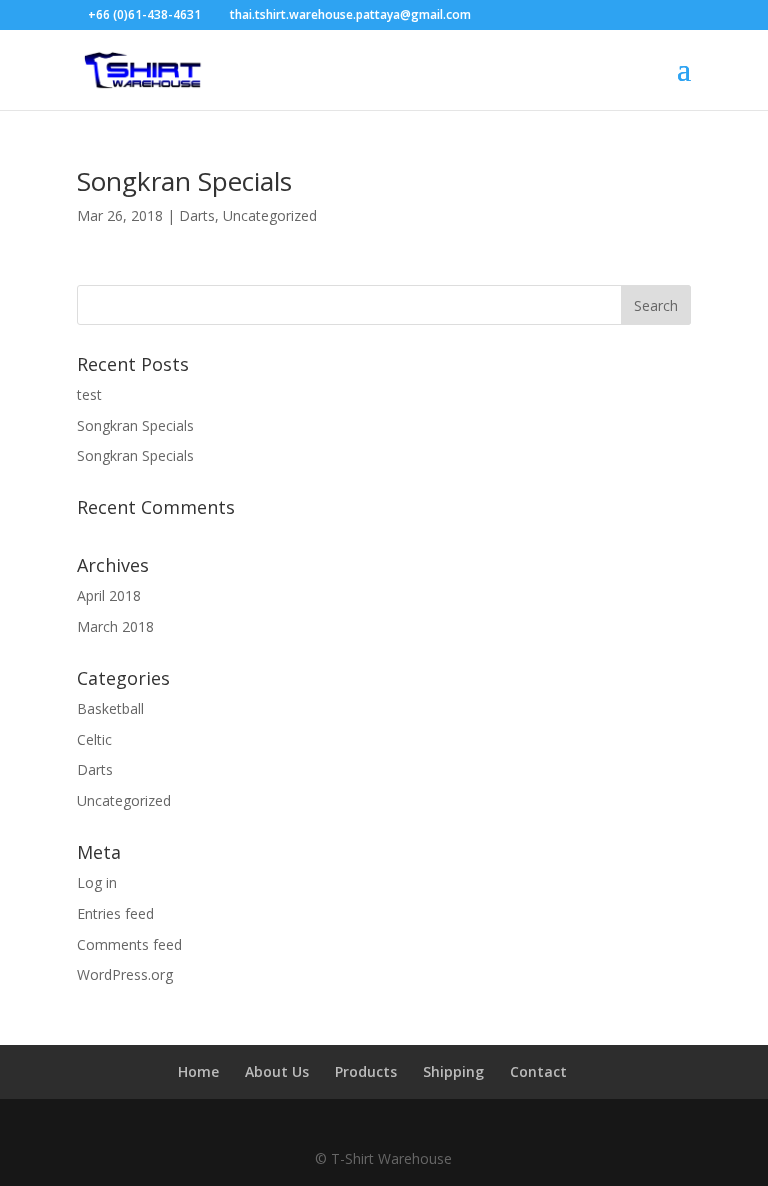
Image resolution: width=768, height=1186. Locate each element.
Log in (97, 882)
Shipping (453, 1071)
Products (366, 1071)
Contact (538, 1071)
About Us (277, 1071)
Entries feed (115, 913)
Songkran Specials (184, 181)
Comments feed (129, 944)
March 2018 (115, 626)
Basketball (110, 708)
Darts (197, 215)
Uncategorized (270, 215)
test (89, 394)
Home (198, 1071)
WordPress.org (125, 974)
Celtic (94, 739)
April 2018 (109, 595)
